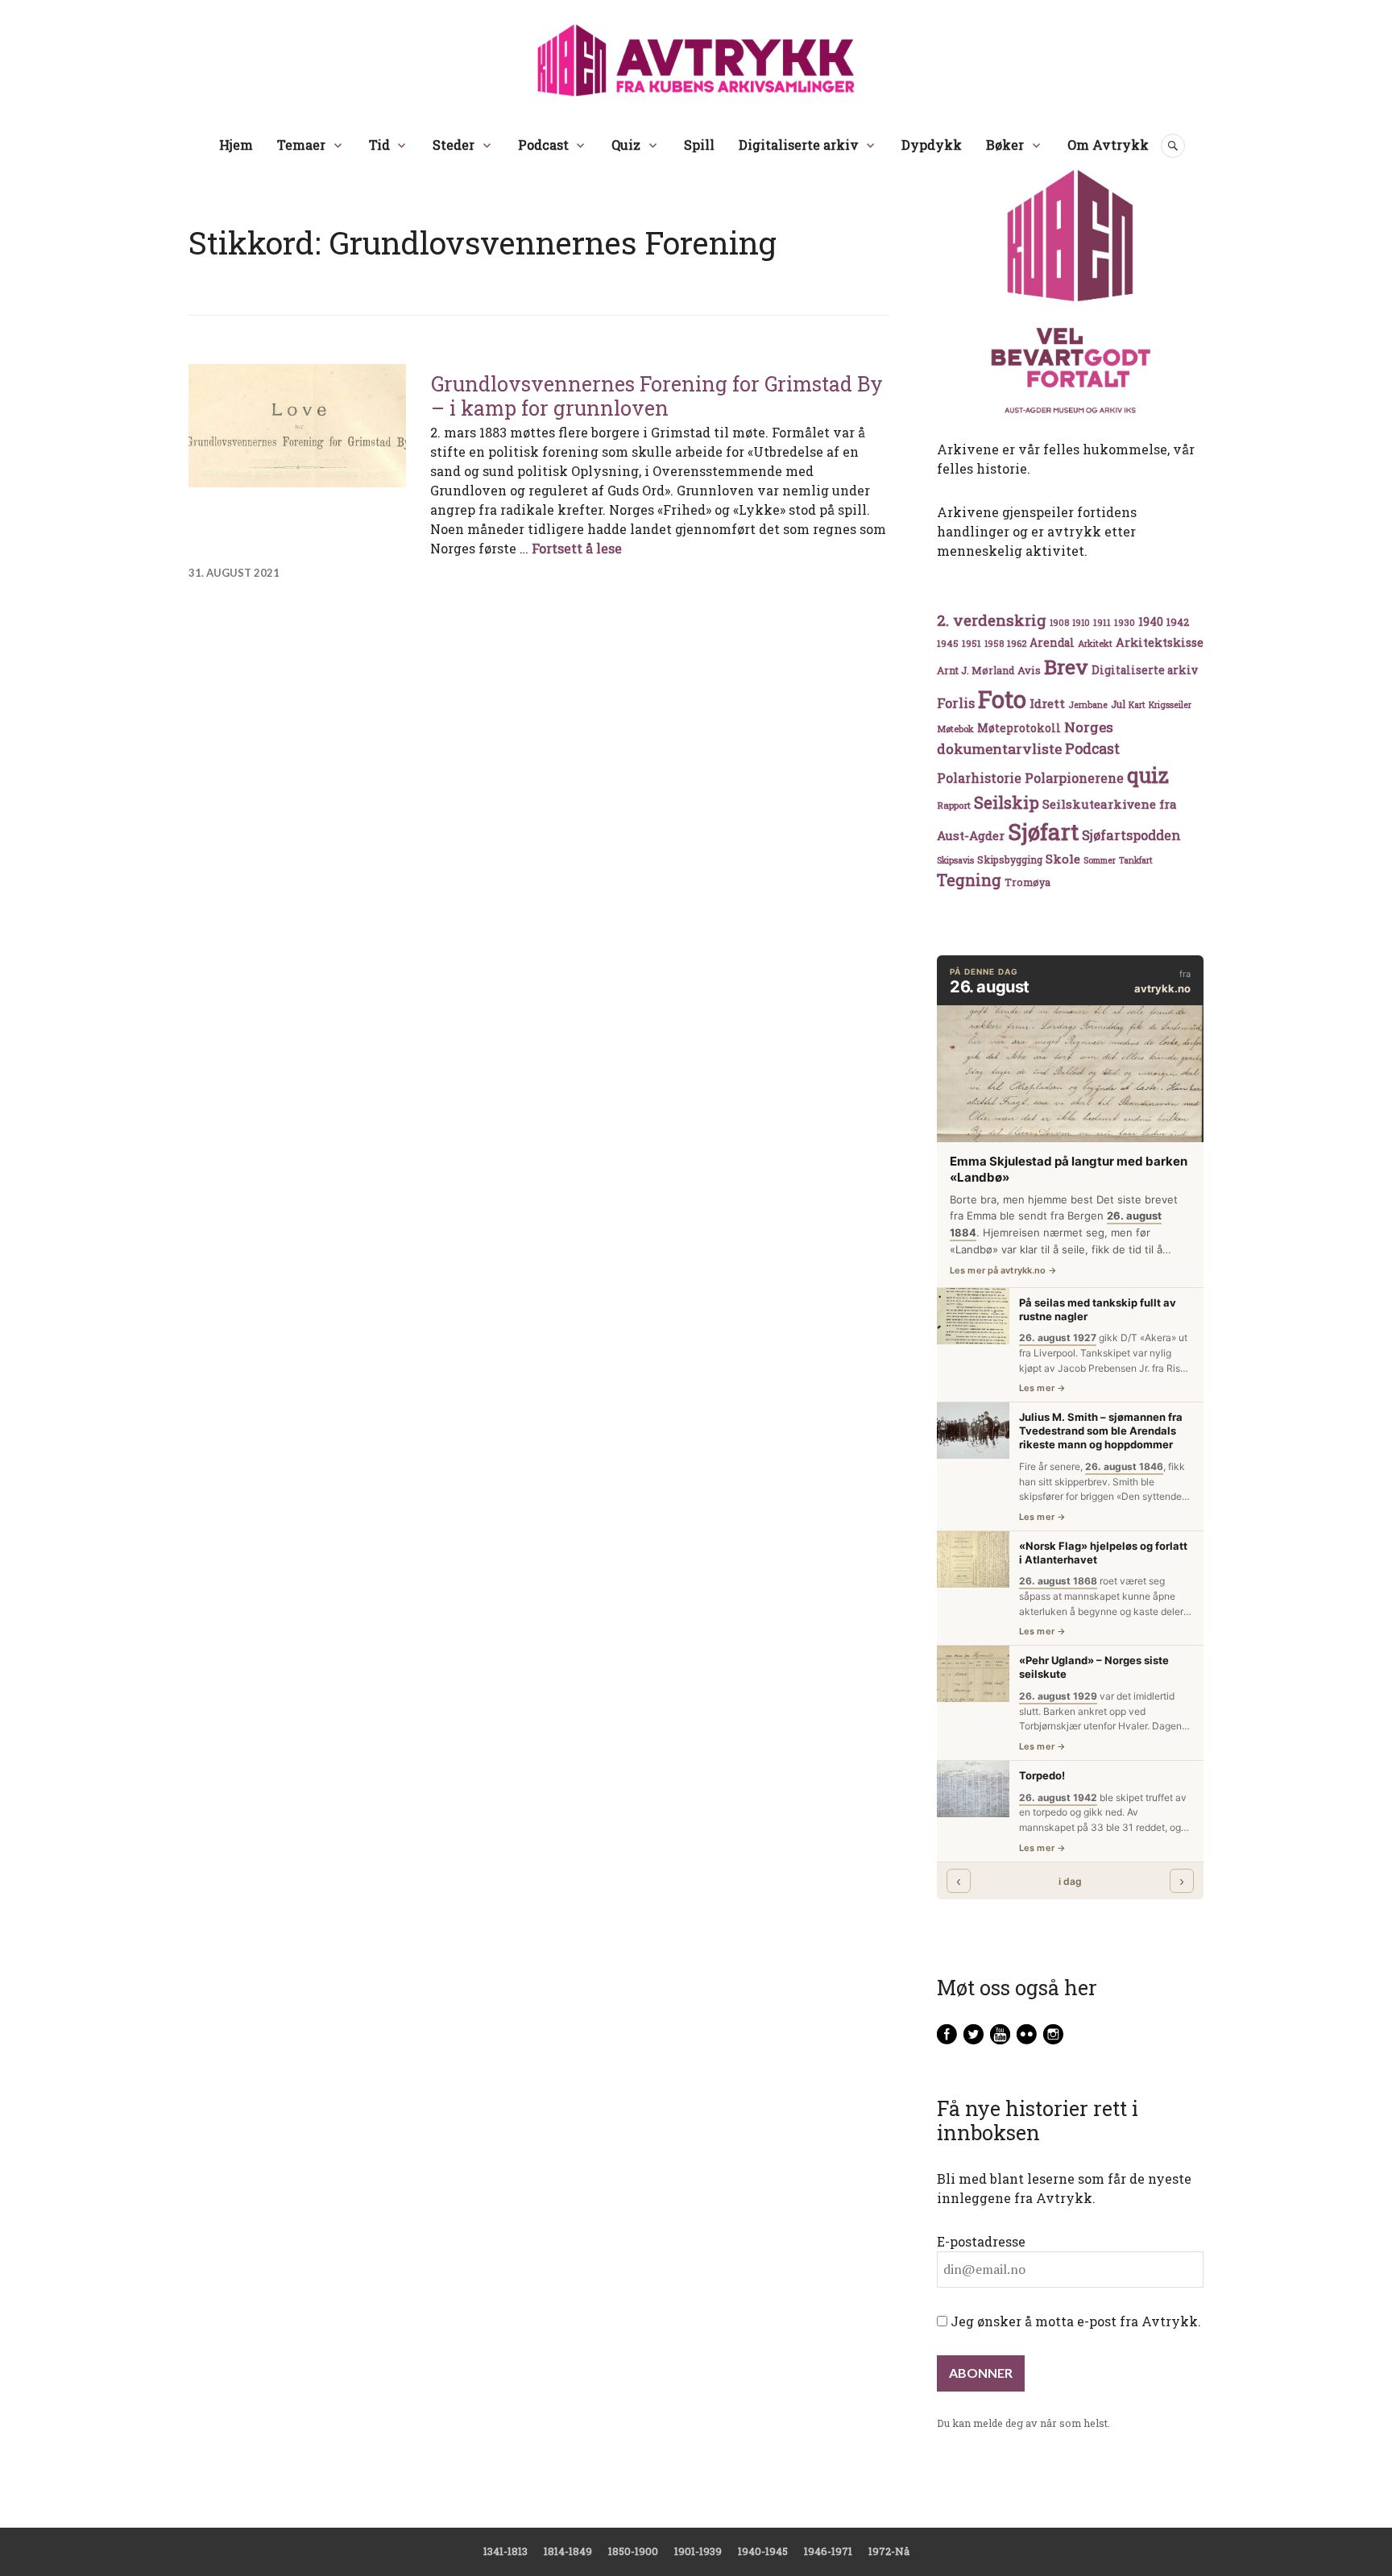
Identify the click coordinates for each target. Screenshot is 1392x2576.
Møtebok (955, 729)
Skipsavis (955, 860)
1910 (1081, 623)
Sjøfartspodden (1131, 835)
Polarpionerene (1074, 778)
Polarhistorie (979, 778)
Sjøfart (1043, 832)
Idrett (1047, 703)
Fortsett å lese (577, 548)
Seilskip (1007, 802)
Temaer (301, 145)
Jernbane (1088, 705)
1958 (994, 644)
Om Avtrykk (1108, 145)
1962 (1017, 643)
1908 (1059, 623)
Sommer (1100, 860)
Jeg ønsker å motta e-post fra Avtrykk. (1074, 2321)
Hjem (236, 145)
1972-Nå (889, 2551)
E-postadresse (981, 2241)
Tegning (969, 880)
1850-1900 (633, 2551)
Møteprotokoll (1019, 728)
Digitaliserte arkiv (799, 145)
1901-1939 (698, 2551)
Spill (699, 145)
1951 (971, 643)
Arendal (1052, 643)
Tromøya (1027, 882)
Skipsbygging (1010, 859)
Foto (1002, 699)
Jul (1118, 704)
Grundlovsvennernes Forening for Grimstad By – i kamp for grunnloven (657, 396)
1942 (1178, 621)
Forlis (956, 703)
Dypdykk (932, 145)
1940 (1151, 621)
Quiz (626, 145)
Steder (454, 145)
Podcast (543, 145)
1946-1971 (828, 2551)
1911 (1102, 622)
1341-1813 (505, 2551)
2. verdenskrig (992, 620)
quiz (1148, 775)
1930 (1125, 622)
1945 (948, 643)
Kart (1137, 705)
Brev (1066, 667)
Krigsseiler (1170, 705)
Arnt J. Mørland (976, 670)
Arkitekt (1095, 643)
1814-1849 (568, 2551)
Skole (1063, 859)
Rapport (954, 805)
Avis (1029, 670)
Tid (379, 145)
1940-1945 (763, 2551)
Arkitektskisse (1160, 642)
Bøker (1005, 145)
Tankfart (1136, 860)
